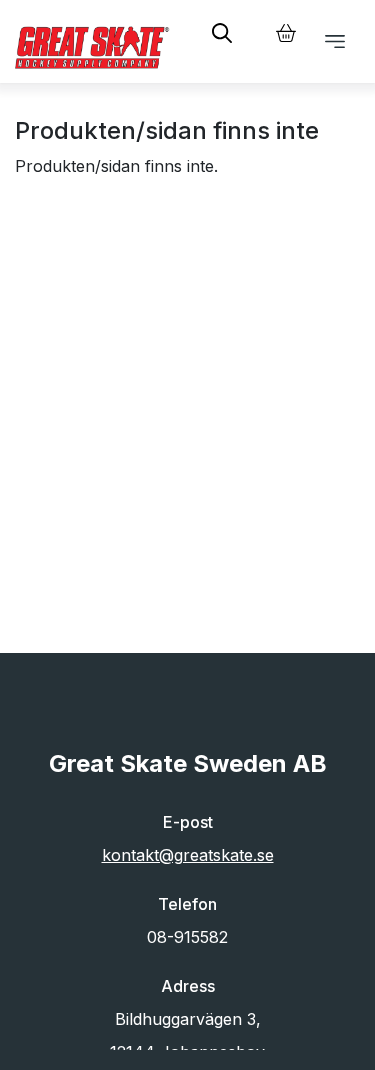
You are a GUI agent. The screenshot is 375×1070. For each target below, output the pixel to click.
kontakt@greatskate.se (188, 855)
